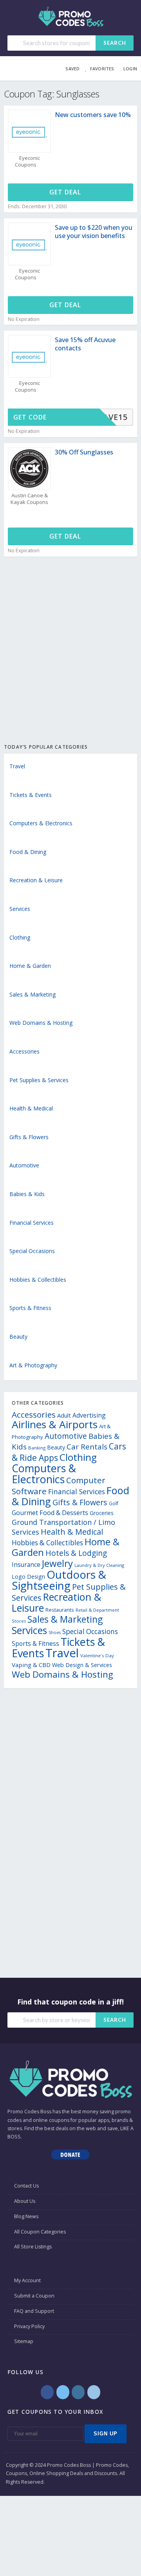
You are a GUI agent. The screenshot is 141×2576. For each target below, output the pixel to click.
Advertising (89, 1415)
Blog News (26, 2216)
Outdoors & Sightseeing (59, 1580)
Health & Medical (31, 1108)
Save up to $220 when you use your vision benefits (94, 232)
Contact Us (26, 2186)
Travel (17, 766)
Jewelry (57, 1563)
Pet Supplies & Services (39, 1080)
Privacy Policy (29, 2326)
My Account (27, 2280)
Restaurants (60, 1610)
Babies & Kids (27, 1194)
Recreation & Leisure (36, 880)
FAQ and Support (34, 2311)
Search (115, 43)
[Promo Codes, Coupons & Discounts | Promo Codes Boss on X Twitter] (63, 2392)
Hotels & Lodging (76, 1553)
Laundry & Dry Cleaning (99, 1565)
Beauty (18, 1337)
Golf (114, 1503)
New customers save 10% (93, 115)
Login (130, 69)
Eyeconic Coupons (27, 161)
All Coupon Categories (40, 2232)
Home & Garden (30, 966)
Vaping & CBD (31, 1665)
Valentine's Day (97, 1655)
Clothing (20, 937)
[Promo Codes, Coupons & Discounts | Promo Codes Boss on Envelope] (94, 2392)
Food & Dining (28, 852)
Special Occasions (32, 1251)
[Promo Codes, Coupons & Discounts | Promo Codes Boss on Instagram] (78, 2392)
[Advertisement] (70, 659)
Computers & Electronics (41, 823)
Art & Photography (33, 1365)
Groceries (102, 1513)
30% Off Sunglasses (84, 452)
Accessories (24, 1051)
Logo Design (28, 1577)
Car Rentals (87, 1446)
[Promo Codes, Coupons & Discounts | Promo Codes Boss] (71, 16)
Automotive (24, 1165)
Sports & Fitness (30, 1308)
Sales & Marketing (33, 994)
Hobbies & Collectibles (38, 1280)
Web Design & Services (82, 1665)
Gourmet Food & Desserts (50, 1513)
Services (20, 909)
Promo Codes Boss (29, 2112)
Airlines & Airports (55, 1424)
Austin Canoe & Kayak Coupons (29, 499)
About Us (25, 2201)
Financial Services (32, 1223)
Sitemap (24, 2341)
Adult (64, 1415)
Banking (37, 1448)
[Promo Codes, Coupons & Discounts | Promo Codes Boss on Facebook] (47, 2392)
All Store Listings (33, 2247)
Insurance (26, 1565)
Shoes (55, 1632)
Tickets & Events (31, 795)
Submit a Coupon (34, 2296)
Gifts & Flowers (29, 1137)
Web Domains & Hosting (41, 1023)
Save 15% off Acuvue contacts (85, 344)
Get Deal (66, 192)
